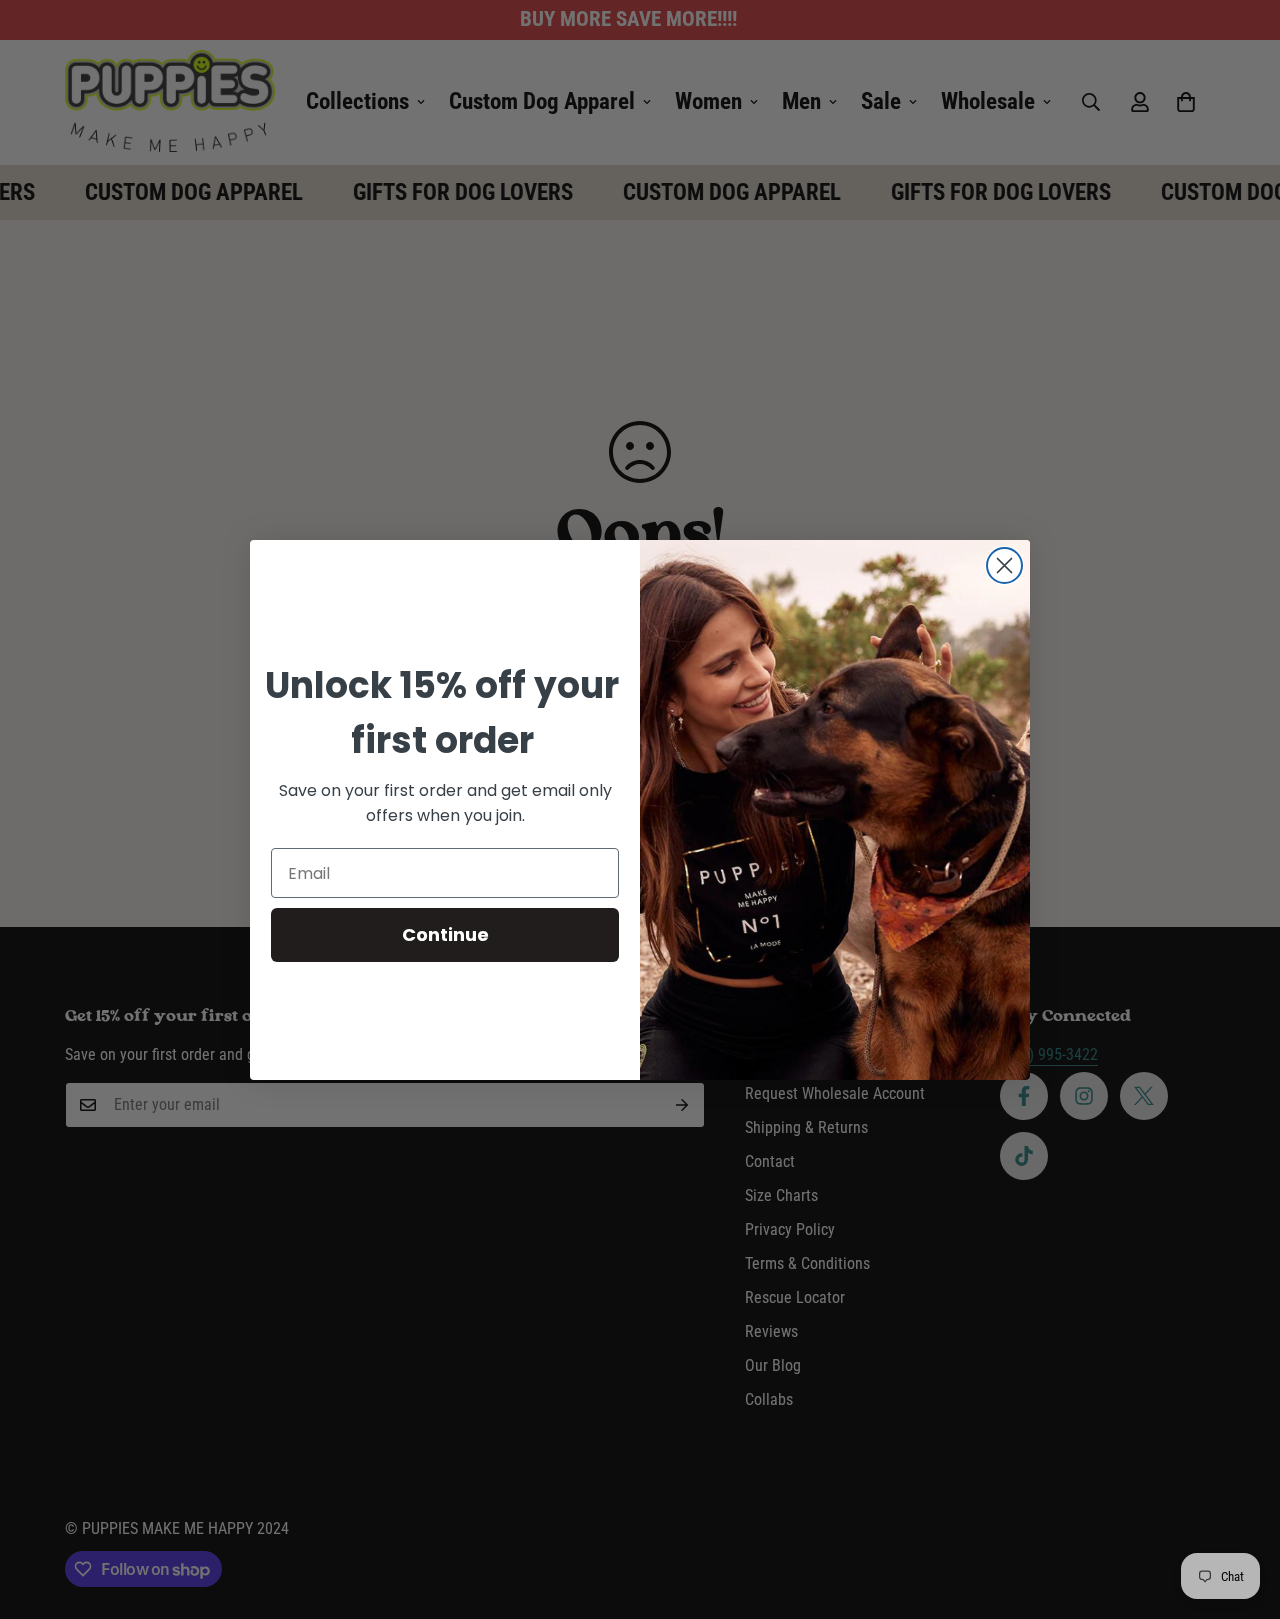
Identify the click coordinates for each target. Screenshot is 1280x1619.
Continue (445, 934)
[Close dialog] (1004, 565)
